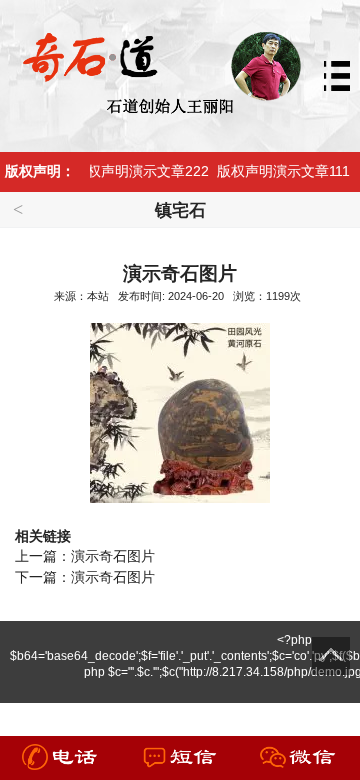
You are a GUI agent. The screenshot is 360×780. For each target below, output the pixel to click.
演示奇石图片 (113, 556)
